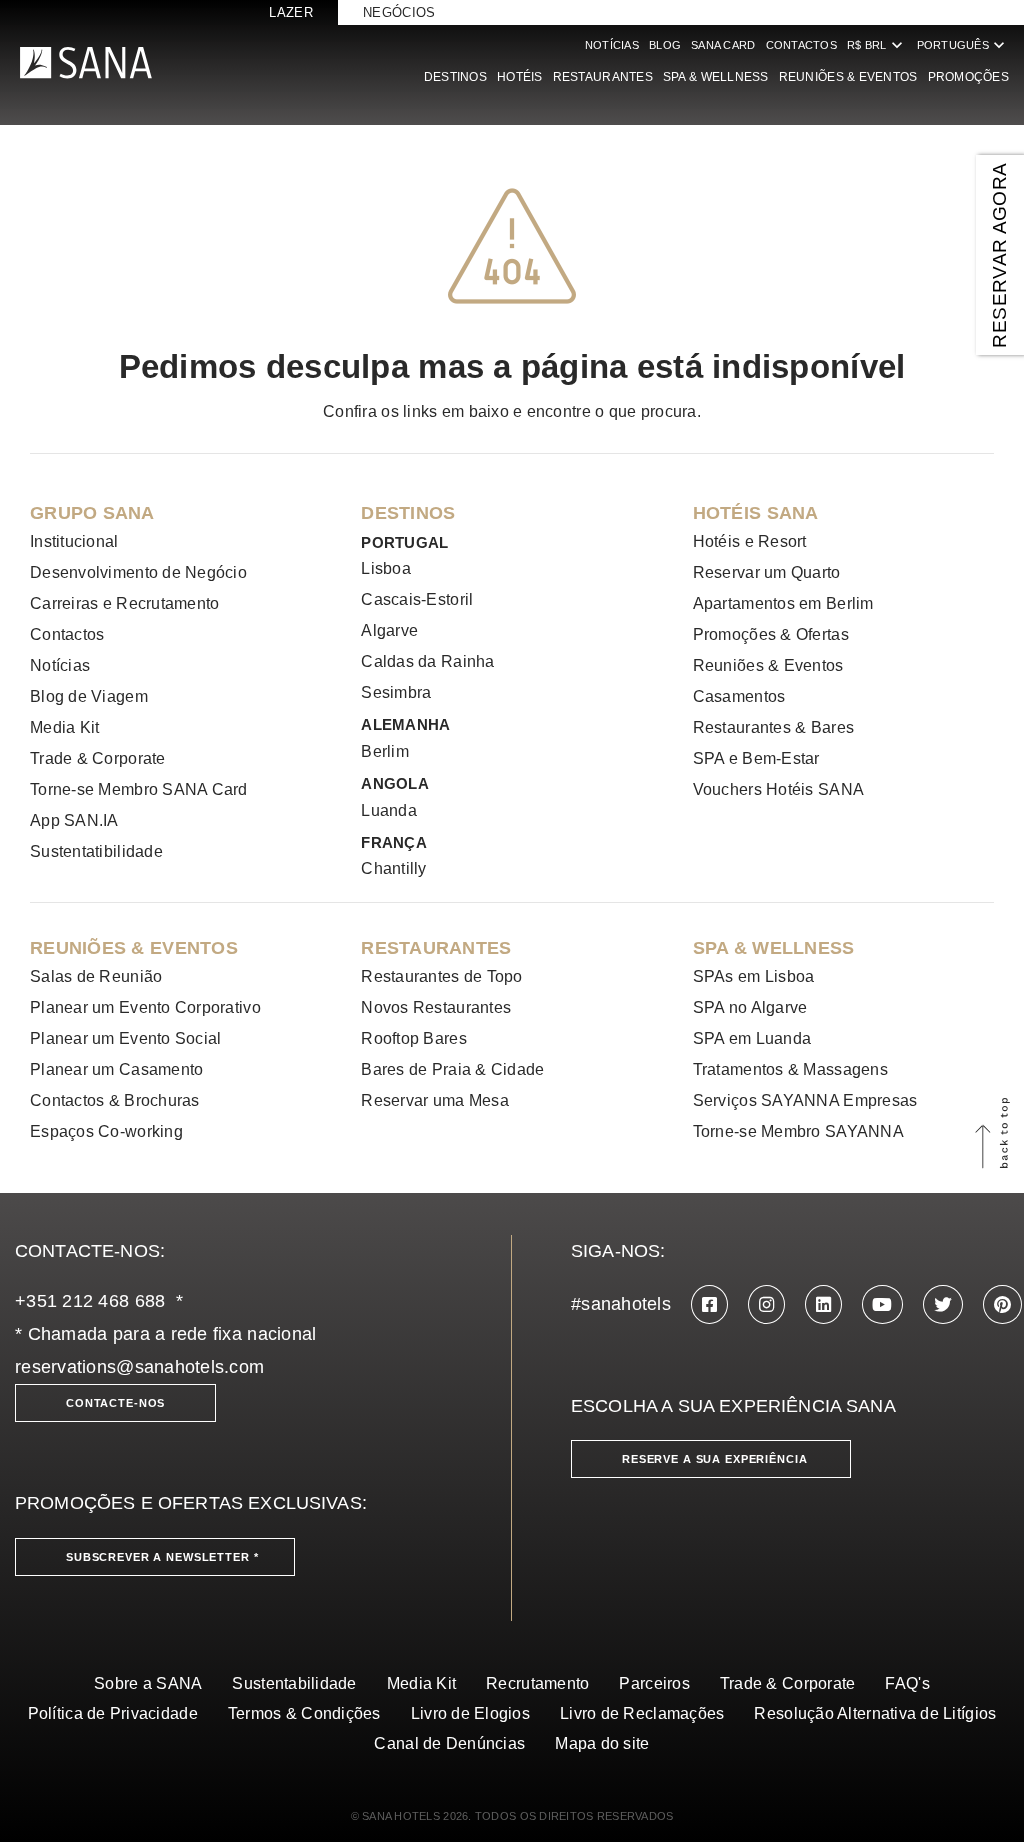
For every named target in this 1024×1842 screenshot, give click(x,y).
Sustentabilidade (294, 1683)
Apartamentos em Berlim (783, 603)
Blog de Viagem (89, 696)
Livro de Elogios (470, 1713)
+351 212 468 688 (90, 1301)
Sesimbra (396, 692)
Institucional (74, 541)
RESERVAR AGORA (999, 254)
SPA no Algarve (750, 1007)
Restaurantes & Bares (773, 727)
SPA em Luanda (752, 1038)
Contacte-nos (115, 1403)
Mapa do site (602, 1743)
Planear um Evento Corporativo (145, 1007)
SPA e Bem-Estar (756, 758)
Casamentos (739, 696)
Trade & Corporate (98, 758)
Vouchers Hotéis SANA (778, 789)
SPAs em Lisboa (754, 976)
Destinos (455, 77)
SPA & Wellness (716, 77)
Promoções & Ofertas (771, 634)
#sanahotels (621, 1304)
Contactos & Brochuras (115, 1100)
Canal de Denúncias (449, 1743)
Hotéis (520, 77)
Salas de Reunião (96, 976)
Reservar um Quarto (767, 572)
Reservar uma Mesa (435, 1100)
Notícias (612, 45)
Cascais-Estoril (417, 599)
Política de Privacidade (113, 1713)
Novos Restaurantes (436, 1007)
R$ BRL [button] (877, 45)
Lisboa (386, 568)
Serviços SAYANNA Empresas (805, 1100)
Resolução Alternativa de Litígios (875, 1713)
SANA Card (723, 45)
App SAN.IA (74, 820)
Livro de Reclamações (642, 1713)
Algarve (389, 630)
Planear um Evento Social (125, 1038)
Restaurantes (603, 77)
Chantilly (393, 868)
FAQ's (907, 1683)
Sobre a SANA (148, 1683)
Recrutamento (537, 1683)
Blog (665, 45)
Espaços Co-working (106, 1131)
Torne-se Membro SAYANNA (798, 1131)
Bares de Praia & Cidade (452, 1069)
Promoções (968, 77)
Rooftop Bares (414, 1038)
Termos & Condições (304, 1713)
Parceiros (654, 1683)
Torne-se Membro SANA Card (139, 789)
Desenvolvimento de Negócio (138, 572)
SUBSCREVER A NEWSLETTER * (162, 1557)
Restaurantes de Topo (441, 976)
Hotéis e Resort (750, 541)
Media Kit (64, 727)
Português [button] (963, 45)
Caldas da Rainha (427, 661)
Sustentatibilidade (96, 851)
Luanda (389, 810)
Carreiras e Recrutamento (124, 603)
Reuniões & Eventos (848, 77)
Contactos (801, 45)
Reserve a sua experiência (715, 1459)
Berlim (385, 751)
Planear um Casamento (116, 1069)
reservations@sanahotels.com (139, 1367)
